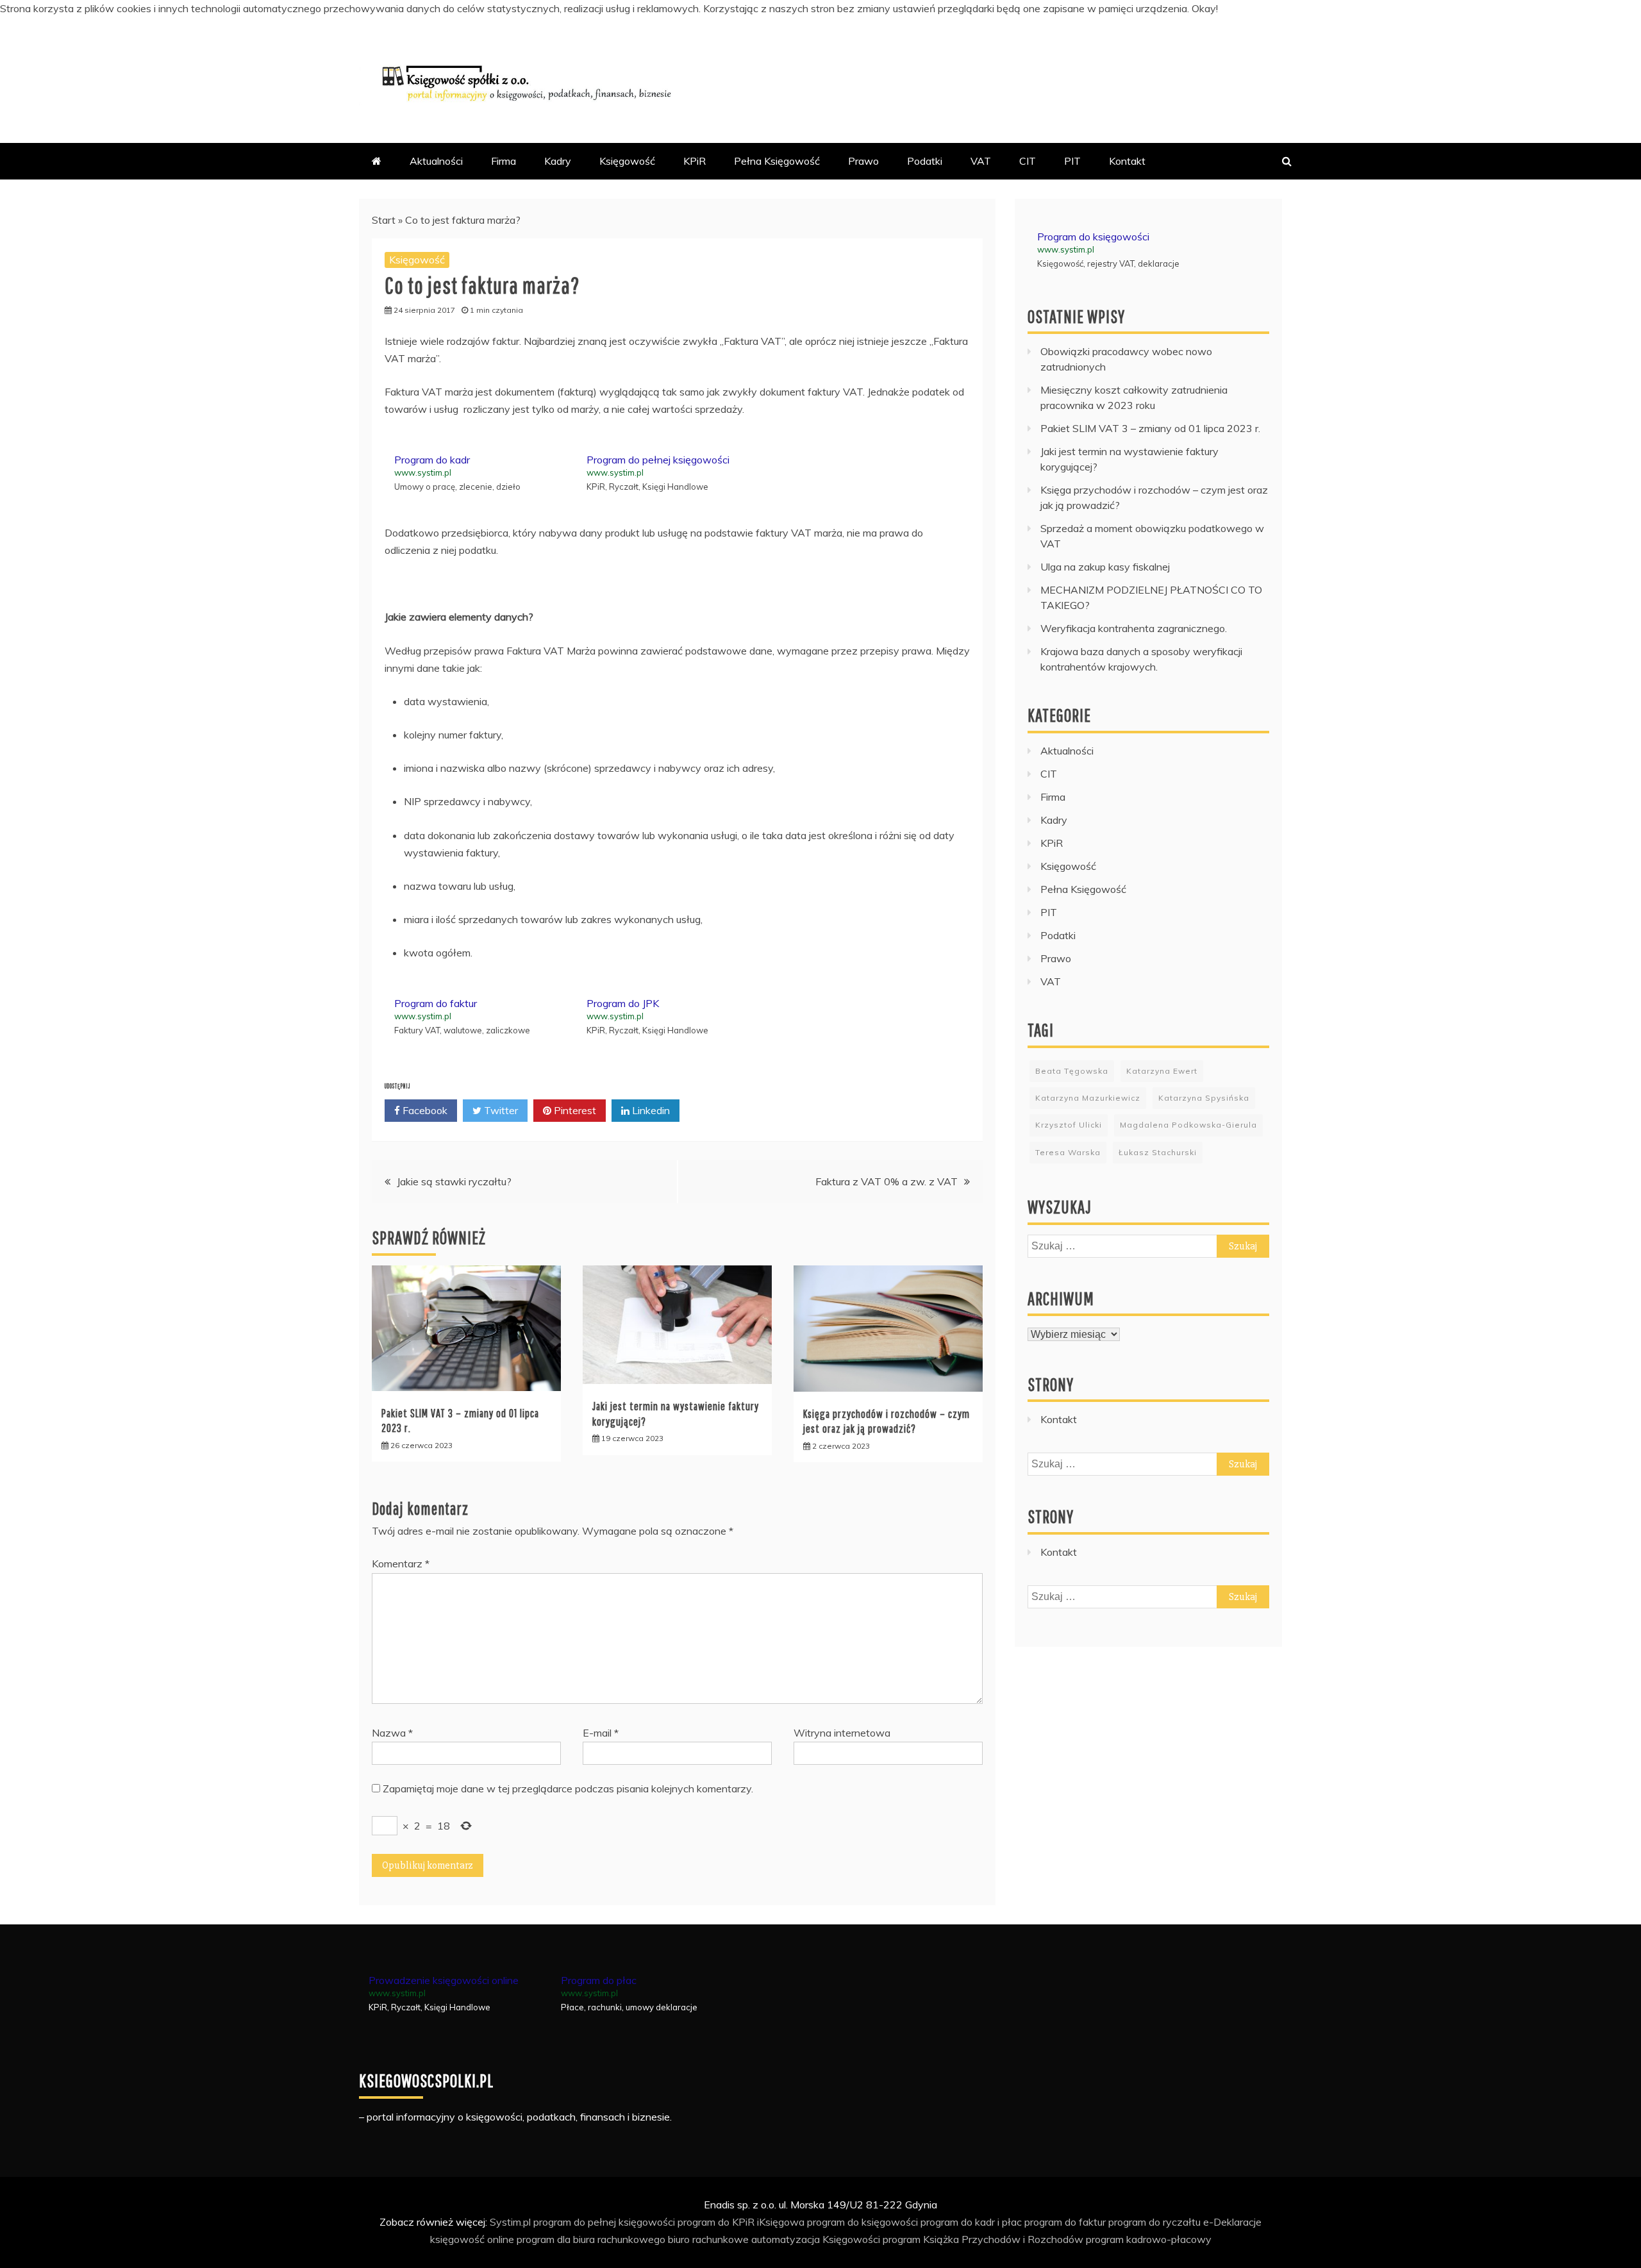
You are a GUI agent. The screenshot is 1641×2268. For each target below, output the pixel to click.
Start (384, 220)
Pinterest (574, 1110)
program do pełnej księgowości (604, 2222)
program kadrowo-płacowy (1149, 2239)
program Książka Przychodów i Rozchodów (983, 2239)
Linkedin (650, 1110)
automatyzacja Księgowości (816, 2239)
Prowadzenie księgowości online (444, 1980)
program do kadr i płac (971, 2222)
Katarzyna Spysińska (1204, 1098)
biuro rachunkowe (708, 2239)
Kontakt (1127, 161)
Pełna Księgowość (777, 161)
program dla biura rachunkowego (591, 2239)
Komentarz (401, 1563)
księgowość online (472, 2239)
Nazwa (392, 1733)
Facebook (424, 1110)
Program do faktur (436, 1003)
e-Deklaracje (1232, 2222)
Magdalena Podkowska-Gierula (1188, 1125)
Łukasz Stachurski (1158, 1152)
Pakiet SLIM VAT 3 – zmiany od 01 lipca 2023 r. (1150, 428)
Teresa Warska (1068, 1152)
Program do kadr (432, 460)
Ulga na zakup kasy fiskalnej (1105, 567)
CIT (1028, 161)
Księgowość (627, 161)
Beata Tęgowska (1072, 1071)
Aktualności (436, 161)
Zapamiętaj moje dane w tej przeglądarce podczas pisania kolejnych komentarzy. (568, 1789)
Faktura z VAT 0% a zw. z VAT (887, 1181)
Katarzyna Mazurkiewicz (1088, 1098)
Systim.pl (510, 2222)
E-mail (601, 1733)
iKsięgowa (781, 2222)
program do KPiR (716, 2222)
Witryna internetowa (842, 1733)
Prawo (863, 161)
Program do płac (599, 1980)
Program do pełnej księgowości (658, 460)
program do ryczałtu (1154, 2222)
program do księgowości (862, 2222)
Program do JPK (623, 1003)
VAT (981, 161)
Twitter (500, 1110)
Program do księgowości (1093, 237)
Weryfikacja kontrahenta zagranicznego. (1134, 628)
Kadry (558, 161)
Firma (504, 161)
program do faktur (1065, 2222)
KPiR (695, 161)
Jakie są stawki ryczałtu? (454, 1181)
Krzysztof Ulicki (1069, 1125)
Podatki (925, 161)
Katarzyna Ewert (1162, 1071)
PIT (1072, 161)
